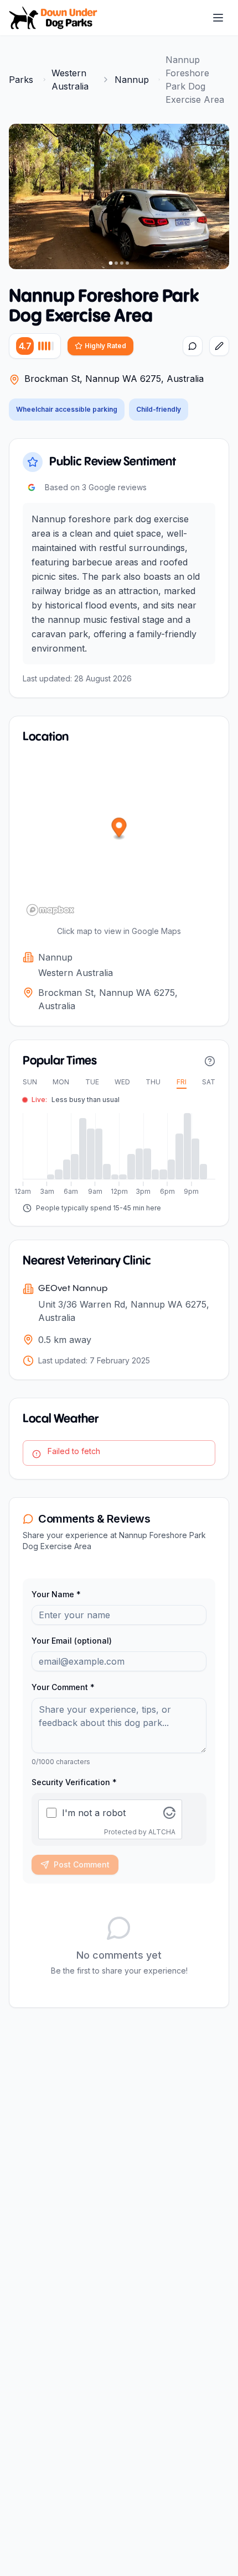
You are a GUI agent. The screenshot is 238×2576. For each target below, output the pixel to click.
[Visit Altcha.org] (169, 1813)
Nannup (132, 80)
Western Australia (70, 80)
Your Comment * (63, 1687)
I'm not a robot (94, 1813)
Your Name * (56, 1594)
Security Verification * (74, 1782)
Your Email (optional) (72, 1641)
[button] (119, 829)
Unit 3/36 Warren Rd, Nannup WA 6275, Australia (124, 1311)
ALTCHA (162, 1832)
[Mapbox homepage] (50, 910)
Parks (21, 80)
